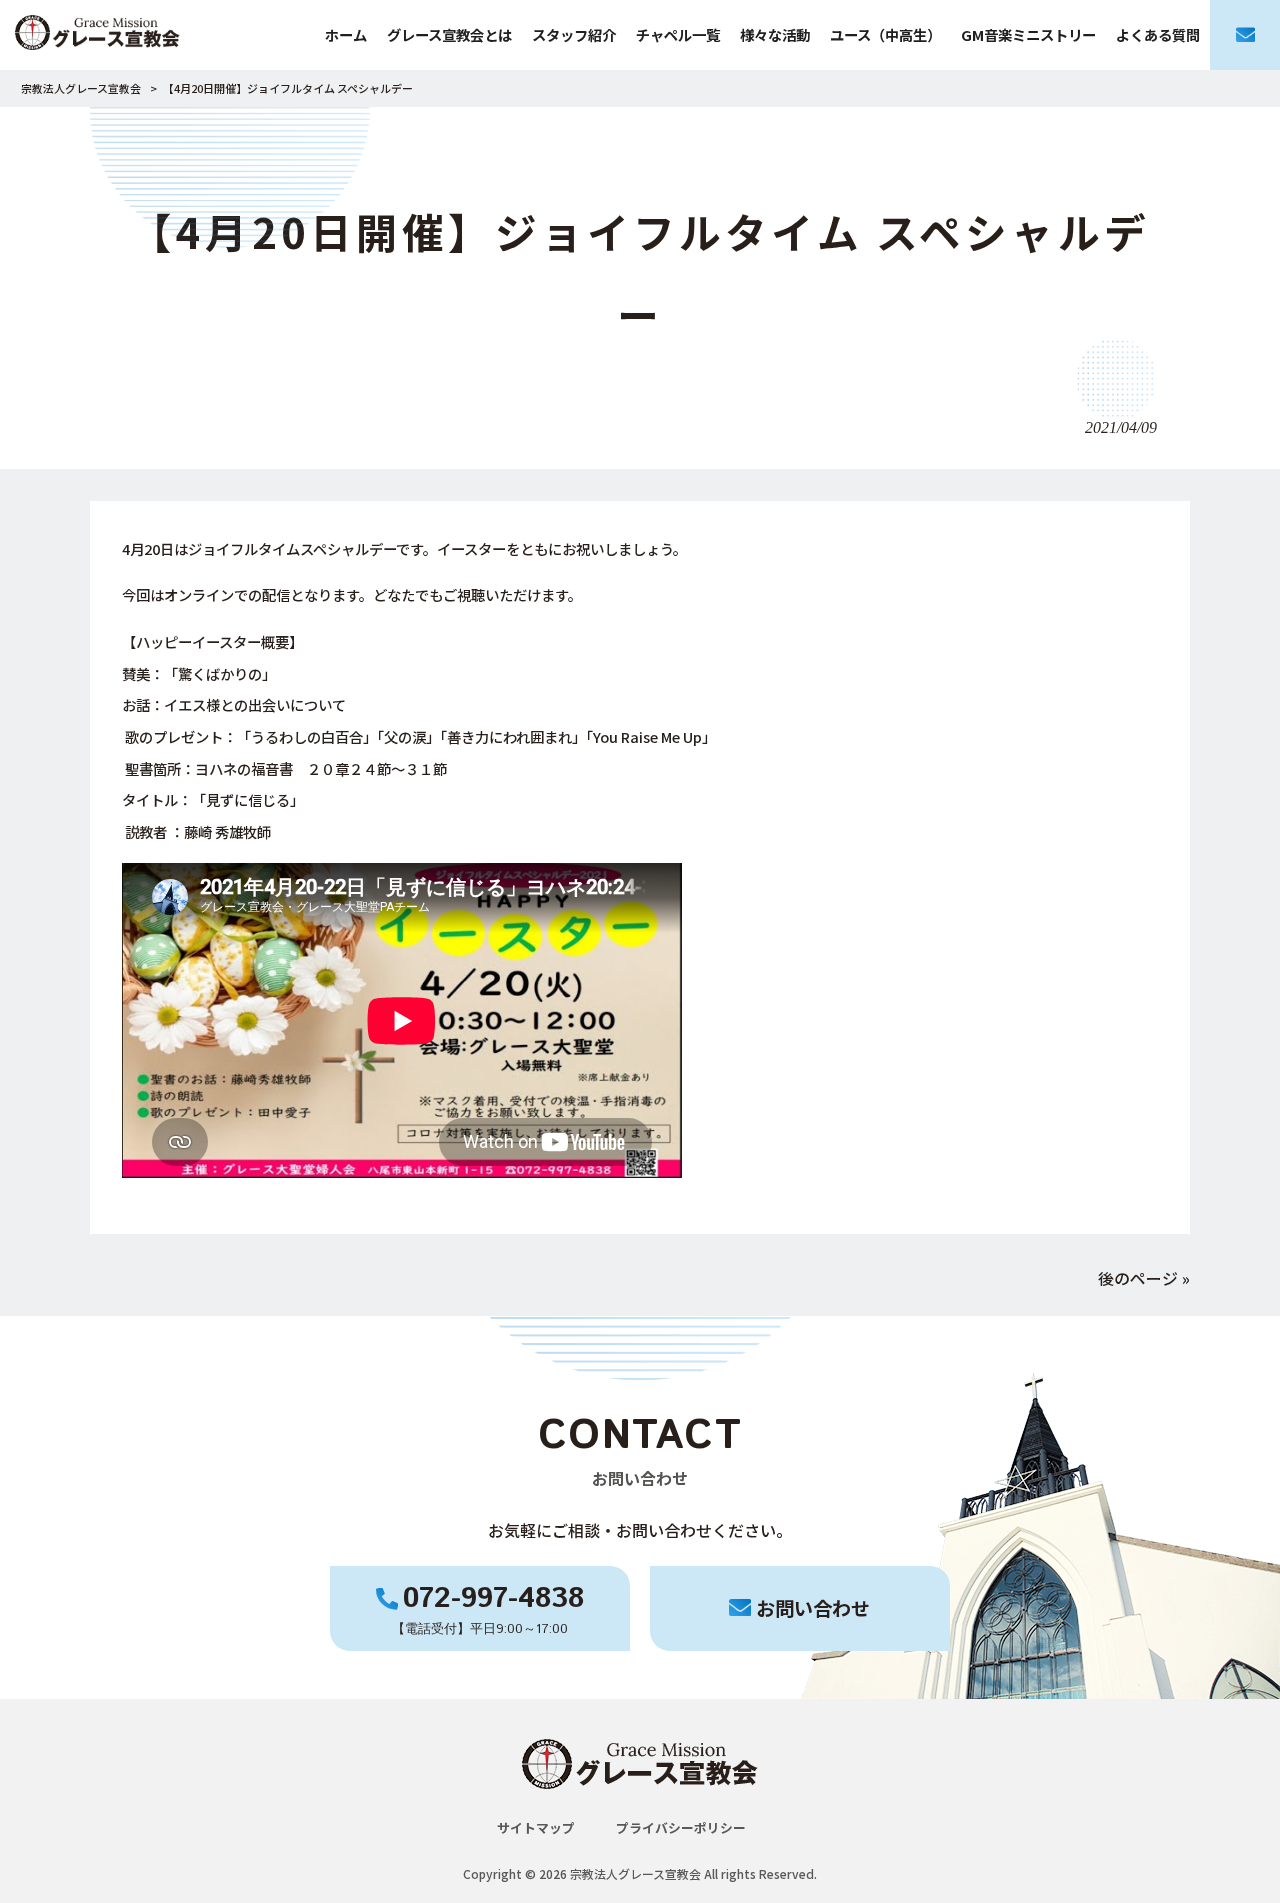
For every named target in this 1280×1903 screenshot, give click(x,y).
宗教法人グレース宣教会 (81, 88)
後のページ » (1144, 1278)
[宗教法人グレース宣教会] (97, 35)
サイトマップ (536, 1827)
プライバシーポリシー (681, 1827)
